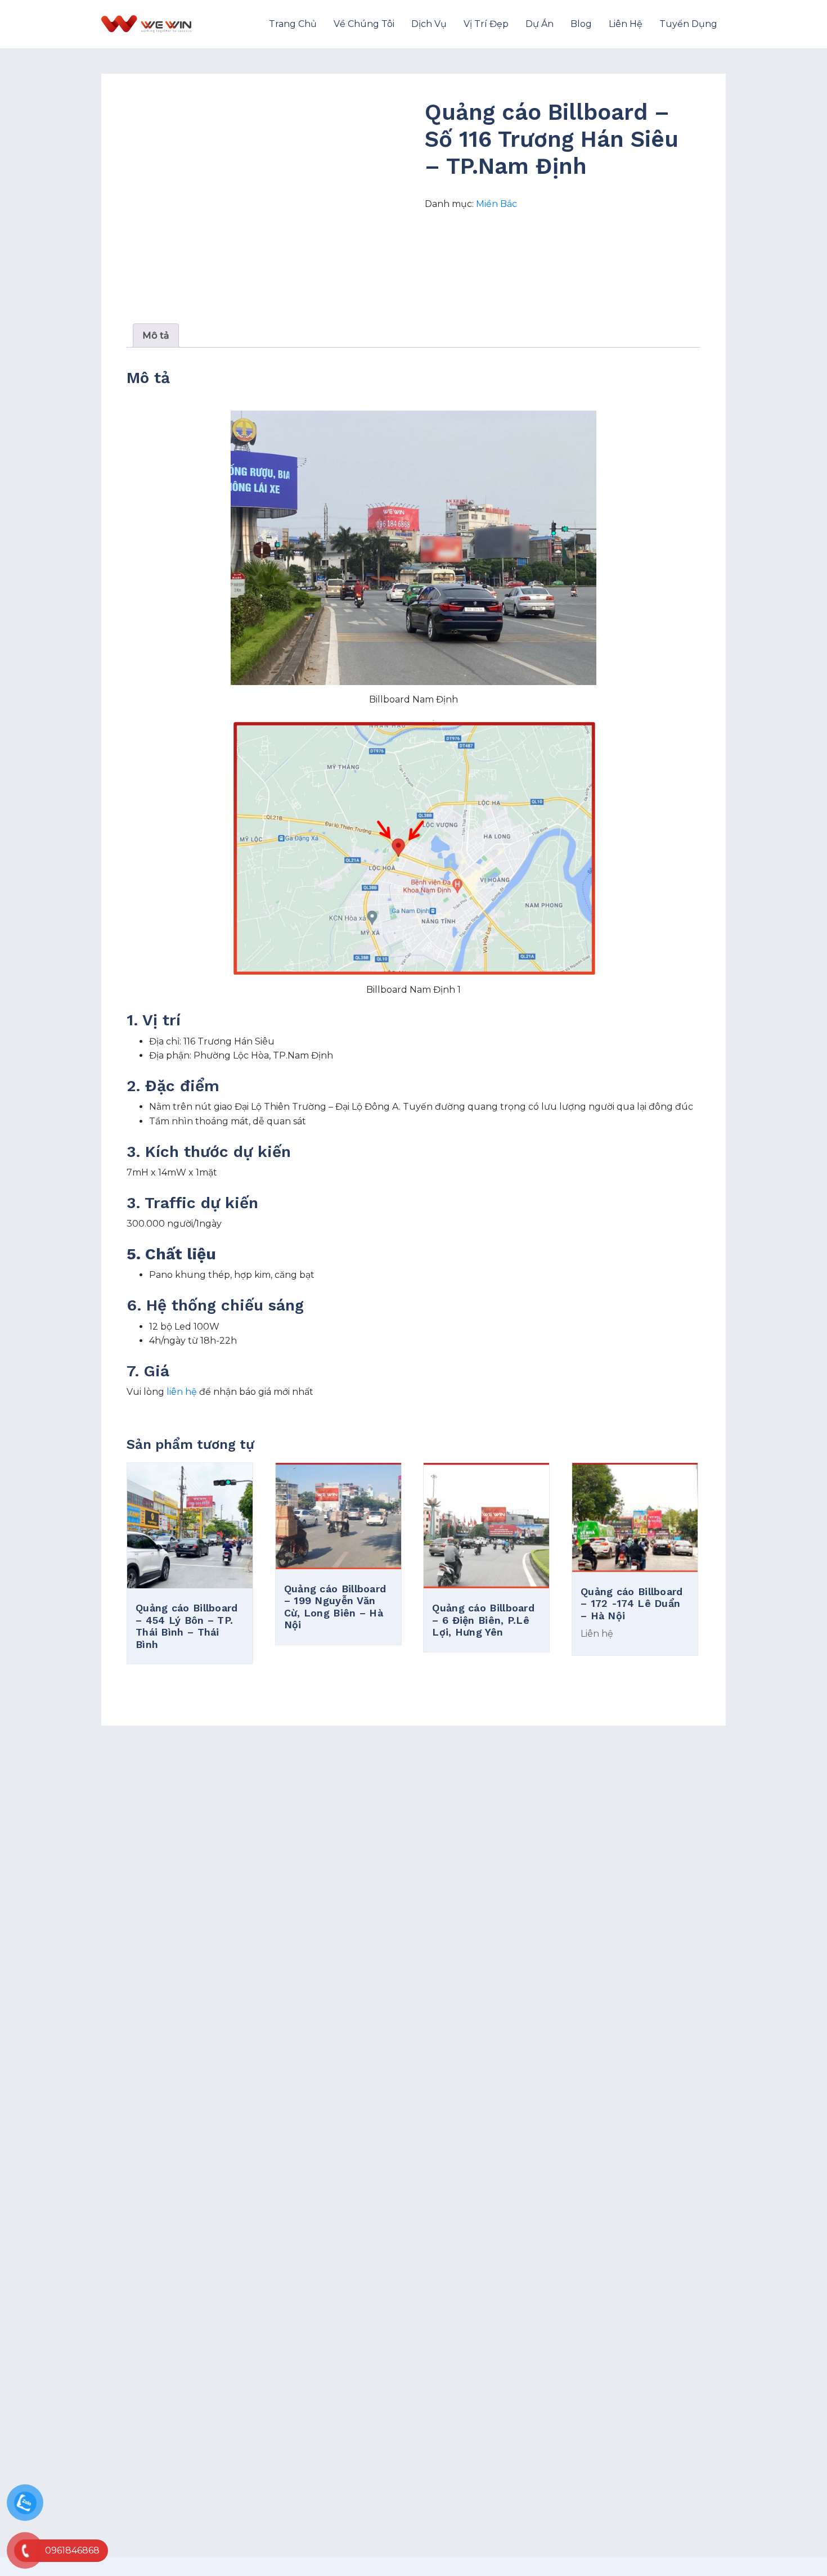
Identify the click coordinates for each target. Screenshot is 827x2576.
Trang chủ (293, 24)
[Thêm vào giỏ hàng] (190, 1580)
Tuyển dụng (688, 24)
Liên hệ (626, 24)
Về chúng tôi (364, 24)
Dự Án (540, 24)
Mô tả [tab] (156, 335)
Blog (581, 24)
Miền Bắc (496, 204)
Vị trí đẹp (486, 24)
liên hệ (182, 1392)
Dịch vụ (429, 24)
